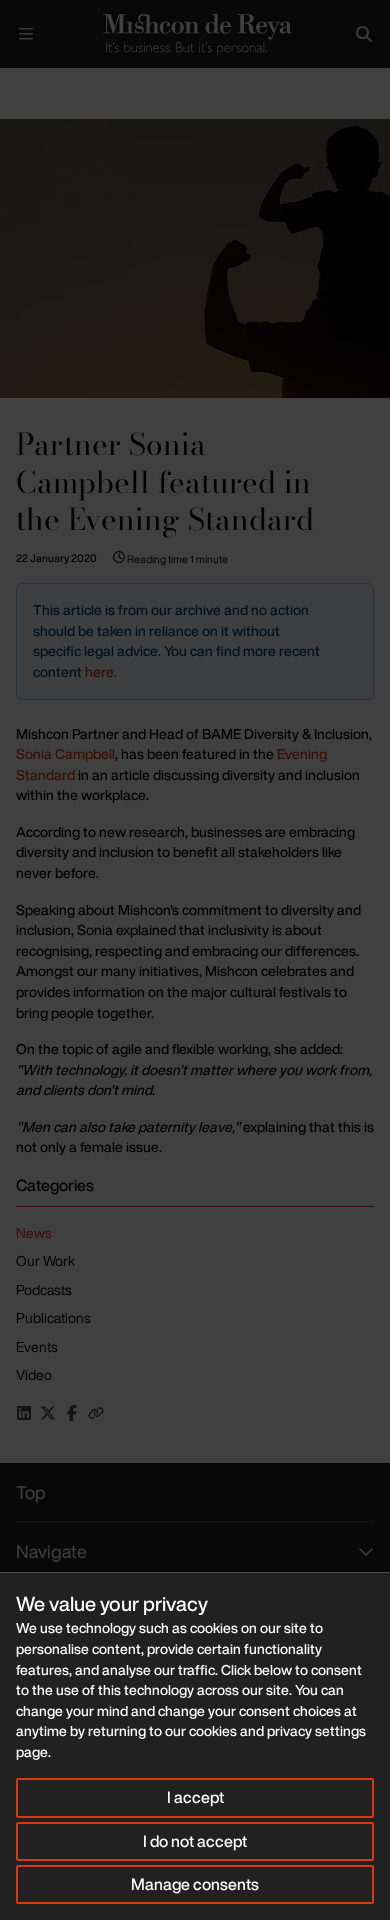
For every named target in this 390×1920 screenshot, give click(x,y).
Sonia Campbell (65, 753)
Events (37, 1346)
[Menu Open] (26, 34)
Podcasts (44, 1289)
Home (16, 84)
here (99, 671)
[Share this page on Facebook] (72, 1413)
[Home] (195, 34)
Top (31, 1492)
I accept (195, 1797)
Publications (53, 1317)
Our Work (45, 1260)
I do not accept (195, 1841)
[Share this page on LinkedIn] (24, 1413)
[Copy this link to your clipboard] (96, 1413)
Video (34, 1374)
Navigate (51, 1551)
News (34, 1232)
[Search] (364, 34)
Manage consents (195, 1884)
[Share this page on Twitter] (48, 1413)
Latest (67, 84)
